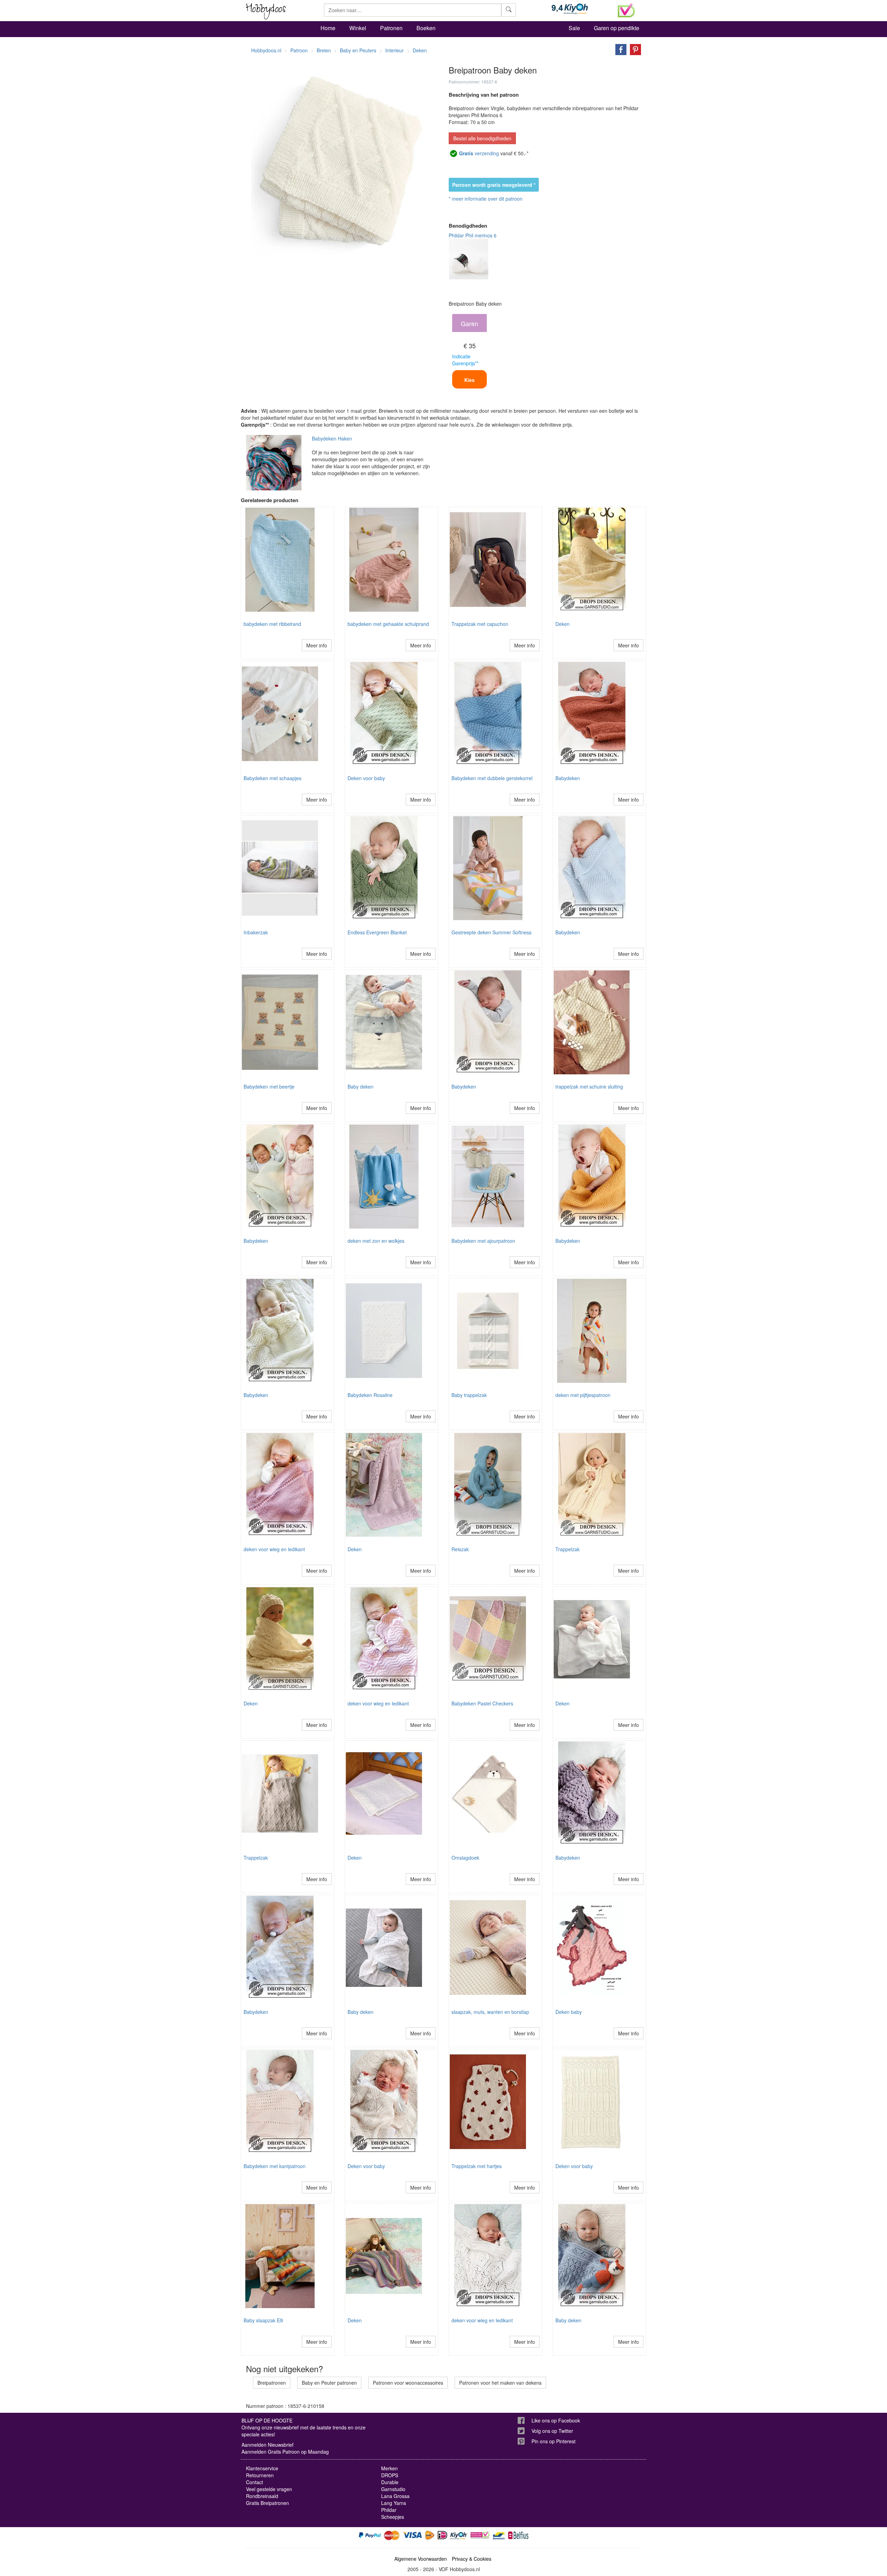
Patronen (391, 28)
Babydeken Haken (332, 438)
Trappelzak (568, 1549)
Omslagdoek (465, 1858)
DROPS (390, 2475)
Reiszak (460, 1549)
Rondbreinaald (262, 2496)
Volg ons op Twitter (552, 2431)
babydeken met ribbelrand (272, 624)
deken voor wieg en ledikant (274, 1549)
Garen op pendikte (617, 28)
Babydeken (568, 778)
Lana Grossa (395, 2496)
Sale (574, 28)
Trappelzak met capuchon (480, 624)
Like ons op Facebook (556, 2420)
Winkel (358, 28)
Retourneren (260, 2475)
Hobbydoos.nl (266, 50)
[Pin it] (634, 49)
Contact (254, 2482)
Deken (563, 624)
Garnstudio (393, 2489)
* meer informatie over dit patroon (486, 199)
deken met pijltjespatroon (583, 1395)
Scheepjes (393, 2517)
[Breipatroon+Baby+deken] (619, 49)
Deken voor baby (366, 778)
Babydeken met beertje (269, 1086)
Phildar (389, 2510)
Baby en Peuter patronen (329, 2383)
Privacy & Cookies (472, 2559)
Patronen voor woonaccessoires (408, 2383)
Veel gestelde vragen (269, 2489)
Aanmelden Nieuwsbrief (267, 2445)
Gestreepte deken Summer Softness (491, 932)
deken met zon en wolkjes (376, 1241)
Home (328, 28)
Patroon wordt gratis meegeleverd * (494, 185)
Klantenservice (262, 2468)
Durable (390, 2482)
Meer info (317, 645)
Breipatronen (272, 2383)
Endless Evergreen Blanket (377, 932)
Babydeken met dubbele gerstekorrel (492, 778)
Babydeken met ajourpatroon (483, 1241)
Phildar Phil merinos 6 (473, 235)
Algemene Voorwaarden (421, 2559)
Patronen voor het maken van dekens (500, 2383)
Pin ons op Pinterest (554, 2441)
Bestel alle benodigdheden (482, 138)
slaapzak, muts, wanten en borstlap (490, 2012)
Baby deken (361, 1086)
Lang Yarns (394, 2503)
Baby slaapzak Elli (263, 2320)
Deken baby (569, 2012)
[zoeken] (509, 10)
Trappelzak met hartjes (477, 2166)
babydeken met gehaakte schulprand (388, 624)
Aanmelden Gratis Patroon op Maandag (285, 2452)
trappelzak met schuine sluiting (589, 1086)
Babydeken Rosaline (370, 1395)
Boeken (426, 28)
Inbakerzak (256, 932)
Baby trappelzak (469, 1395)
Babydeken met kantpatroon (275, 2166)
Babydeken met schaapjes (273, 778)
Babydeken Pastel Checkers (482, 1703)
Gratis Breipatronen (267, 2503)
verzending (479, 153)
